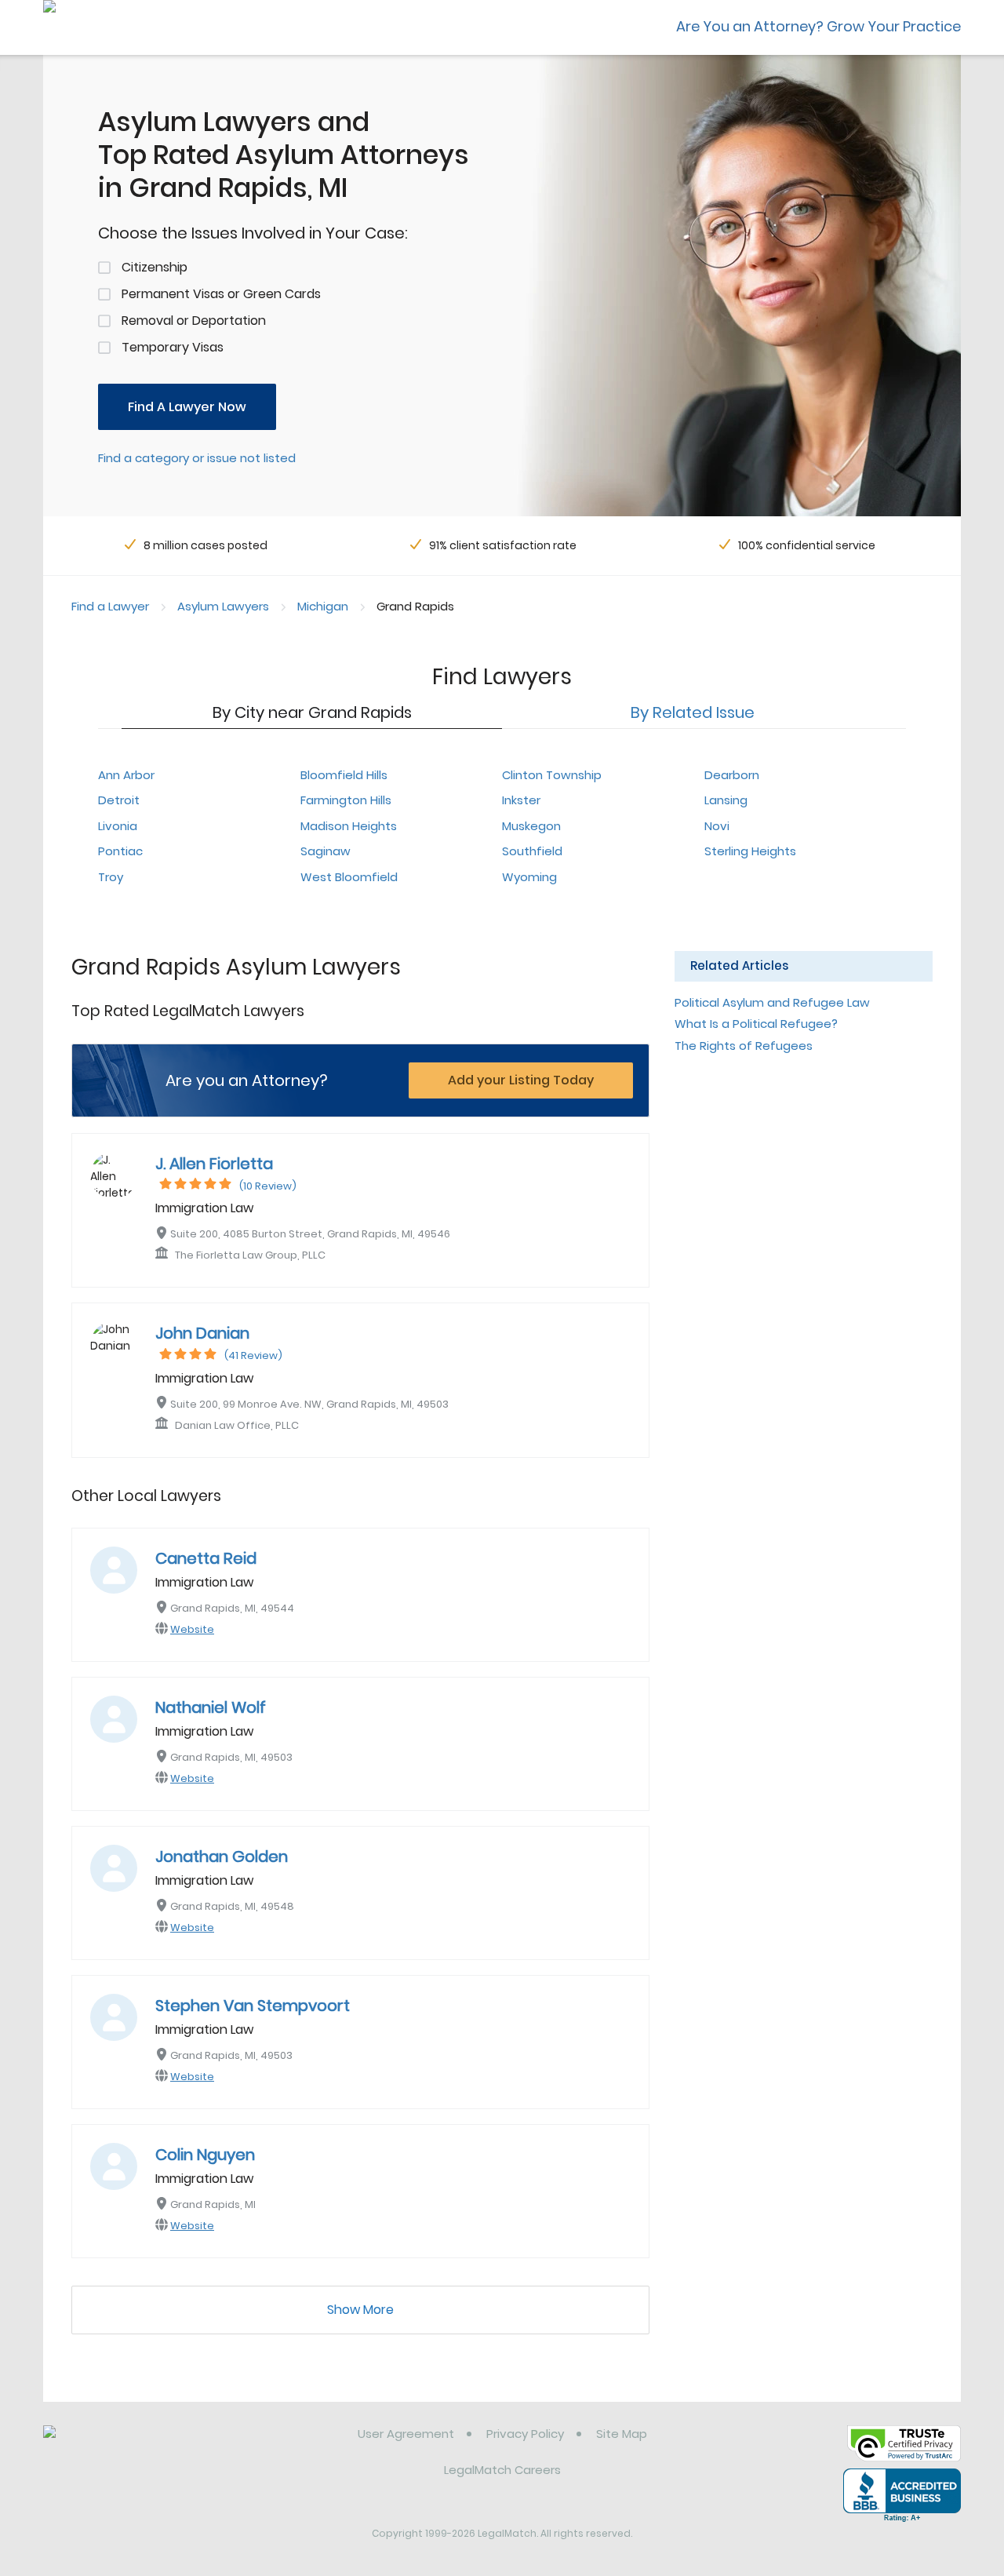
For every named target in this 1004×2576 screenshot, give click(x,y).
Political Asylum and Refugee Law (772, 1002)
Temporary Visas (173, 347)
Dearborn (732, 775)
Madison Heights (349, 826)
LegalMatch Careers (502, 2470)
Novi (717, 826)
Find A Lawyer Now (187, 407)
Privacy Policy (525, 2434)
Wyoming (529, 877)
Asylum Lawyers (223, 606)
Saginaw (326, 851)
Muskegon (531, 826)
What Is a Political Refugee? (756, 1024)
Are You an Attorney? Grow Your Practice (818, 26)
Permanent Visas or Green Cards (221, 294)
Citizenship (155, 267)
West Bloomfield (349, 877)
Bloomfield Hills (344, 775)
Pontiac (120, 851)
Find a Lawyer (110, 606)
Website (192, 1629)
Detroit (119, 800)
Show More (360, 2310)
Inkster (521, 800)
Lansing (726, 800)
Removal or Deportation (194, 321)
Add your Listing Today (521, 1080)
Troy (111, 877)
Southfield (532, 851)
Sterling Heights (750, 851)
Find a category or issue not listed (197, 458)
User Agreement (406, 2434)
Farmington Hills (346, 800)
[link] (124, 2446)
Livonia (118, 826)
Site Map (622, 2434)
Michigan (323, 606)
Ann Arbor (126, 775)
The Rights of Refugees (744, 1046)
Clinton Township (552, 775)
